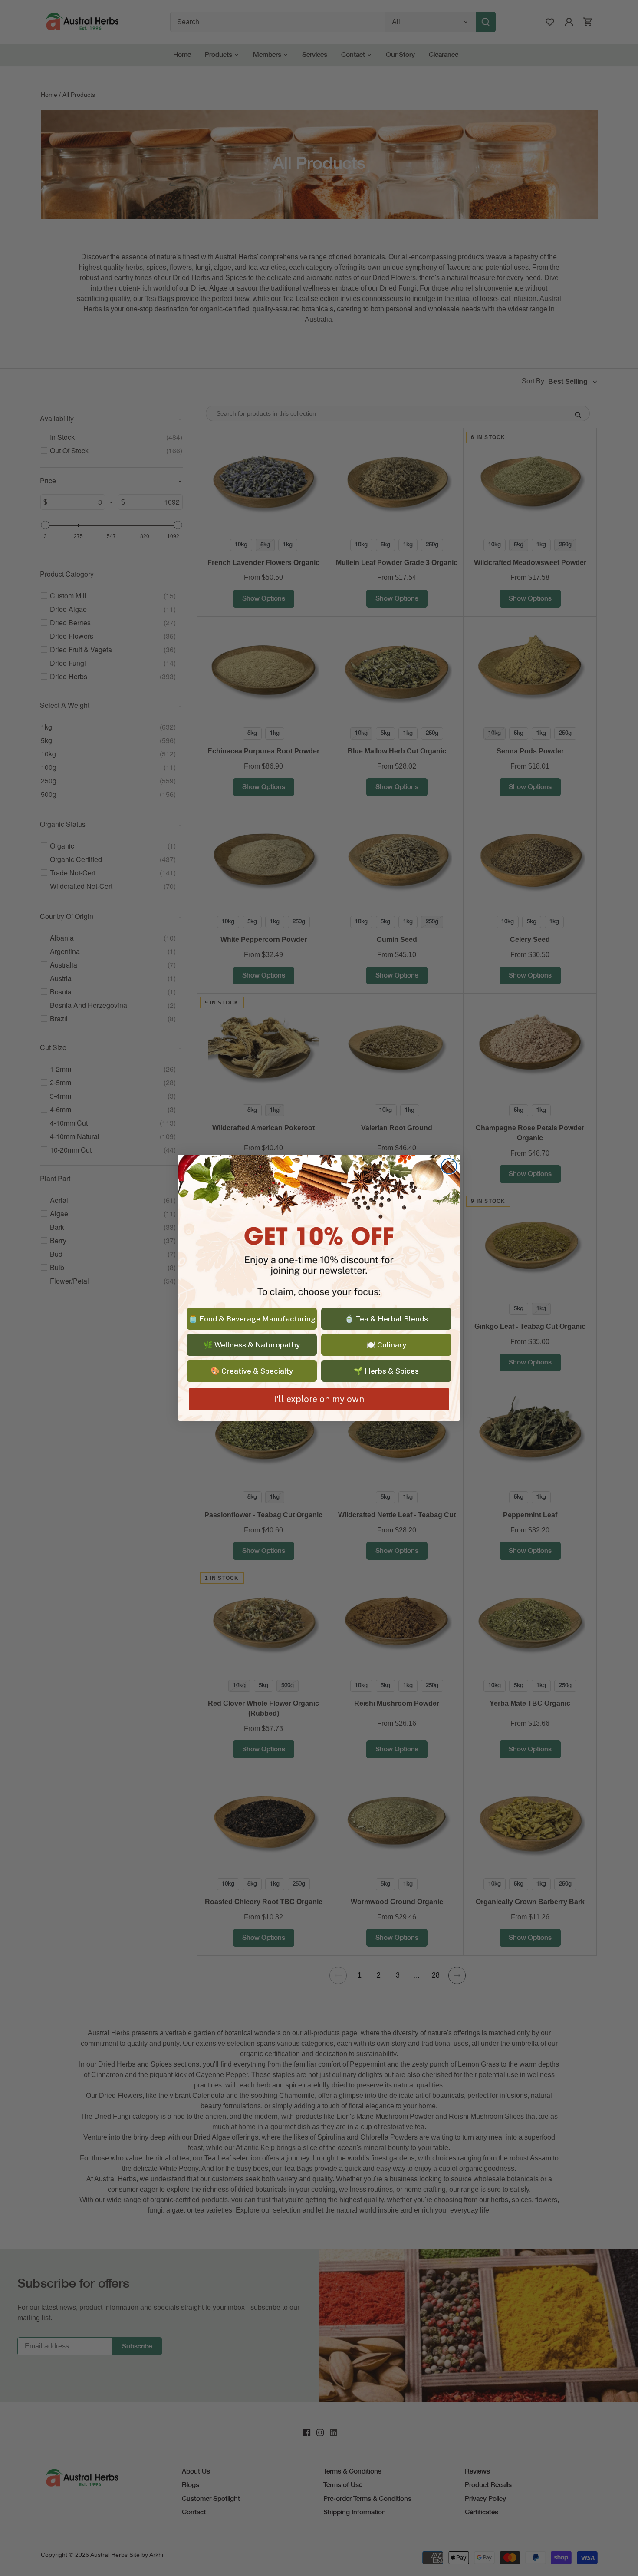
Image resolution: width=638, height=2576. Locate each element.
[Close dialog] (449, 1166)
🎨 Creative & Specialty (252, 1371)
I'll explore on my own (319, 1399)
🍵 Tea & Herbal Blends (386, 1319)
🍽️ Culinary (386, 1345)
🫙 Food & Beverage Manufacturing (252, 1319)
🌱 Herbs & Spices (386, 1371)
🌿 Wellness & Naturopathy (252, 1345)
